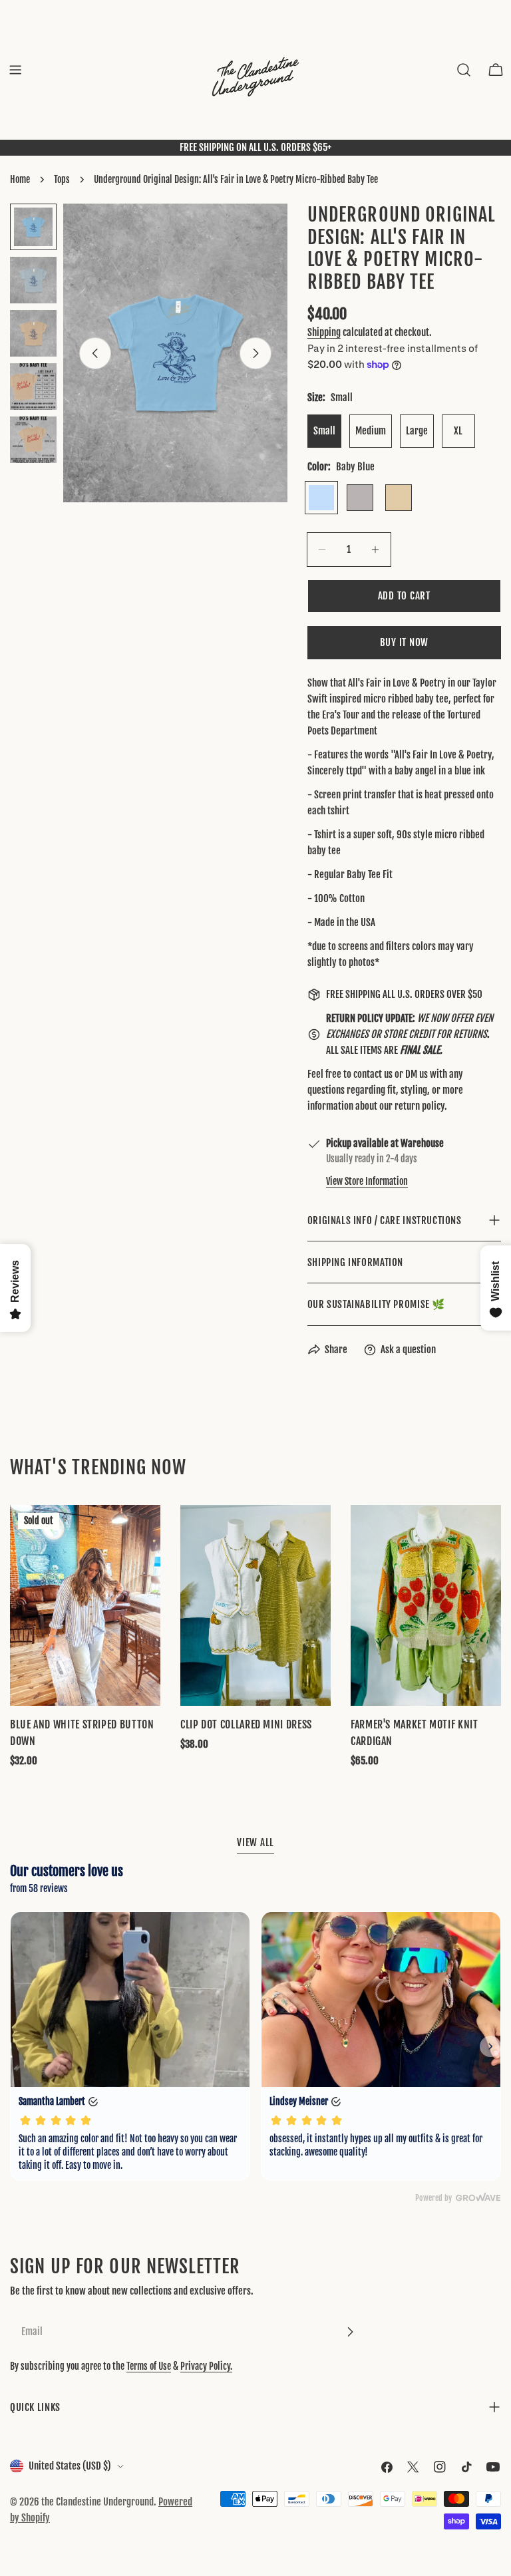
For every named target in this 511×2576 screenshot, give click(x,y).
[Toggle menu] (15, 70)
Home (20, 179)
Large (417, 431)
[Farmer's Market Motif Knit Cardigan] (426, 1605)
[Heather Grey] (360, 498)
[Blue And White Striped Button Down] (85, 1605)
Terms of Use (149, 2366)
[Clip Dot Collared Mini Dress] (255, 1605)
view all (255, 1843)
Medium (371, 431)
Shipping (324, 332)
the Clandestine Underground (97, 2502)
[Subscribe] (350, 2332)
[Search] (464, 70)
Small (324, 431)
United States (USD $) (70, 2466)
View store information (367, 1181)
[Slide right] (255, 353)
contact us (373, 1074)
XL (458, 431)
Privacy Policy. (206, 2366)
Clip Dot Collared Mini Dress (246, 1724)
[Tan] (399, 498)
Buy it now (405, 642)
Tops (62, 179)
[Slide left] (95, 353)
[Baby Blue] (321, 498)
